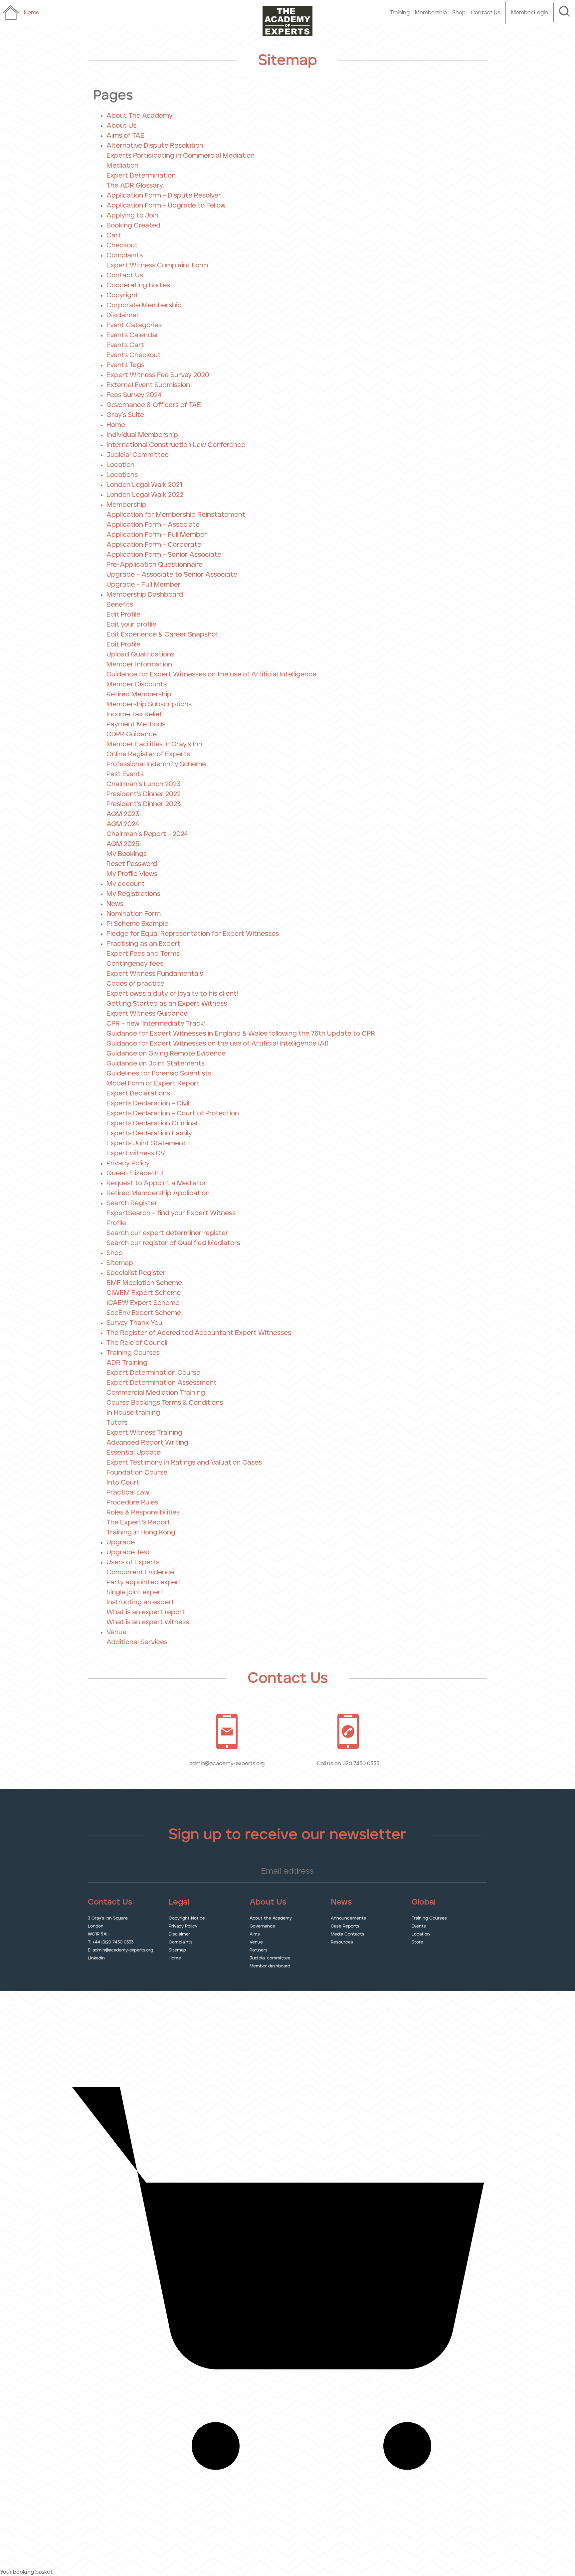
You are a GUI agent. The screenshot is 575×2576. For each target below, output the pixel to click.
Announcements (348, 1918)
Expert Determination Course (153, 1373)
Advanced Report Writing (147, 1443)
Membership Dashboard (145, 595)
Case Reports (345, 1926)
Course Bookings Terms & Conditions (165, 1403)
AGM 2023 (123, 814)
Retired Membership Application (158, 1193)
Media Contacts (348, 1934)
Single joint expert (135, 1592)
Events (419, 1926)
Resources (342, 1942)
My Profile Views (132, 874)
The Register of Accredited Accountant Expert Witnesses (199, 1333)
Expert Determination (141, 176)
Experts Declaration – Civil (148, 1103)
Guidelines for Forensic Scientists (159, 1073)
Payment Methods (136, 724)
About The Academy (140, 116)
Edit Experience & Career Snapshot (163, 635)
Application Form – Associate (153, 525)
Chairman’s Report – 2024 (147, 834)
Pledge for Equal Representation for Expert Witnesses (193, 934)
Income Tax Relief (134, 714)
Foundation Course (137, 1473)
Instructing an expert (140, 1602)
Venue (116, 1632)
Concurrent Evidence (140, 1572)
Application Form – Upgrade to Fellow (166, 206)
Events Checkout (134, 355)
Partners (259, 1950)
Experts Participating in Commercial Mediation (181, 156)
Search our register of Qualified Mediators (173, 1243)
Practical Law (128, 1493)
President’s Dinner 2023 (144, 804)
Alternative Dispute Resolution (155, 146)
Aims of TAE (125, 136)
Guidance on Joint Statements (156, 1064)
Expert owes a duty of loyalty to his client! (172, 994)
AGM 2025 (123, 844)
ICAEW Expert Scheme (143, 1303)
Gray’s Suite (125, 415)
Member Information (139, 664)
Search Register (132, 1203)
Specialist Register (136, 1273)
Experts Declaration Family (149, 1133)
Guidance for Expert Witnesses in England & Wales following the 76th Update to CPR (241, 1034)
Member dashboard (270, 1966)
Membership (431, 13)
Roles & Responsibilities (143, 1512)
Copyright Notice (187, 1918)
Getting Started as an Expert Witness (167, 1004)
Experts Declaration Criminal (152, 1123)
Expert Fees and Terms (143, 954)
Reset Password (132, 864)
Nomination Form (134, 914)
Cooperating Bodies (138, 285)
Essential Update (134, 1453)
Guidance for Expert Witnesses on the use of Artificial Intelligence (211, 674)
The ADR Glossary (135, 186)
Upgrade (121, 1542)
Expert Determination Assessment (162, 1383)
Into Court (123, 1483)
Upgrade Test (128, 1552)
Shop (459, 13)
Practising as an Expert (143, 944)
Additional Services (137, 1642)
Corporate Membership (144, 305)
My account (126, 884)
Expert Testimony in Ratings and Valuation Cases (184, 1463)
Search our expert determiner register (167, 1233)
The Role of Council (137, 1343)
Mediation (122, 166)
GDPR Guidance (132, 734)
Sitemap (120, 1263)
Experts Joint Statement (146, 1143)
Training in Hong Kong (141, 1532)
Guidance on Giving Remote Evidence (166, 1054)
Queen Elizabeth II (135, 1173)
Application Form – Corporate (154, 545)
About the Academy (271, 1918)
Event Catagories (134, 325)
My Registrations (133, 894)
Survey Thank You (134, 1323)
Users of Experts (133, 1562)
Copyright (122, 295)
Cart (114, 235)
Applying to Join (132, 215)
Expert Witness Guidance (147, 1014)
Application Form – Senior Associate (164, 555)
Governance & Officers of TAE (154, 405)
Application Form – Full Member (157, 535)
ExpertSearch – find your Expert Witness (171, 1213)
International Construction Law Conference (176, 445)
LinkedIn (96, 1958)
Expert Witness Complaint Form (157, 265)
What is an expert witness (148, 1622)
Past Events (125, 774)
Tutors (117, 1423)
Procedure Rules (132, 1503)
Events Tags (125, 365)
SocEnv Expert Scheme (144, 1313)
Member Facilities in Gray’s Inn (154, 744)
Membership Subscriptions (149, 704)
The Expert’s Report (138, 1522)
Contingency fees (135, 964)
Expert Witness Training (144, 1433)
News (115, 904)
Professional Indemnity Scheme (156, 764)
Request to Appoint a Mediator (156, 1183)
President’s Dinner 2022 (144, 794)
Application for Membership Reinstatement (176, 515)
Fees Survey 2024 (134, 395)
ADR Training (127, 1363)
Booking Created (133, 225)
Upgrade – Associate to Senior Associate (172, 575)
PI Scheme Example (137, 924)
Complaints (125, 255)
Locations (122, 475)
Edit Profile (123, 615)
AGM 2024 (123, 824)
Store (417, 1942)
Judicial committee (270, 1958)
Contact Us (485, 13)
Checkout (122, 245)
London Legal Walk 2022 (145, 495)
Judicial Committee (138, 455)
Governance (262, 1926)
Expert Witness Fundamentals (155, 974)
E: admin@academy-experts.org (120, 1950)
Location (120, 465)
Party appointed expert (144, 1582)
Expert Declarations (138, 1093)
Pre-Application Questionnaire (155, 565)
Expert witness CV (136, 1153)
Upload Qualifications (140, 654)
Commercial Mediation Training (156, 1393)
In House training (133, 1413)
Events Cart (125, 345)
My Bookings (127, 854)
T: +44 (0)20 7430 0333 (111, 1942)
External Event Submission (148, 385)
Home (116, 425)
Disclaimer (123, 315)
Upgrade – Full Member (144, 585)
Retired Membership (139, 694)
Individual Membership (142, 435)
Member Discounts (137, 684)
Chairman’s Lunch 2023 (144, 784)
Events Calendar (133, 335)
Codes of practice (135, 984)
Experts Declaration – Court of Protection (173, 1113)
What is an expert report (146, 1612)
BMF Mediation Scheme (144, 1283)
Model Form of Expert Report (153, 1083)
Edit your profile (131, 625)
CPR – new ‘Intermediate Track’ (156, 1024)
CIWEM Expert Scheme (144, 1293)
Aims (255, 1934)
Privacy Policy (128, 1163)
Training (400, 13)
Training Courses (133, 1353)
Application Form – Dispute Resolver (164, 196)
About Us (121, 126)
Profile (116, 1223)
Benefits (120, 605)
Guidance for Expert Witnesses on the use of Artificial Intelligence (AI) (217, 1044)
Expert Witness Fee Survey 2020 (158, 375)
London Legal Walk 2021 (144, 485)
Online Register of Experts (148, 754)
